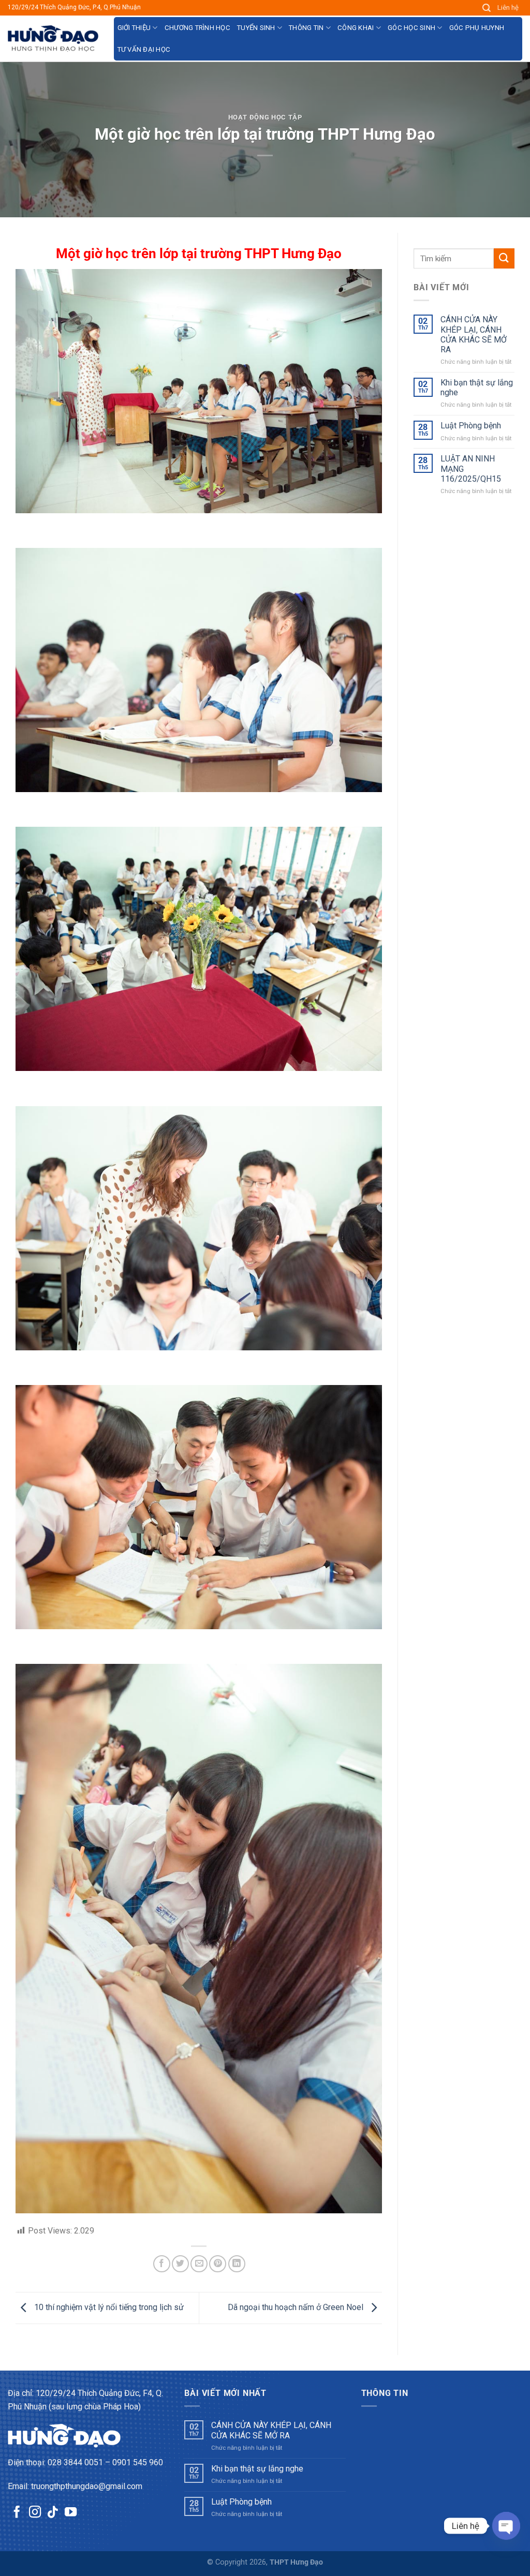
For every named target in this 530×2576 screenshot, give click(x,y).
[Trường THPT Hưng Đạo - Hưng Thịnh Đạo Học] (53, 39)
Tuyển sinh (256, 28)
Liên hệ (508, 8)
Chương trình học (197, 28)
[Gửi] (504, 258)
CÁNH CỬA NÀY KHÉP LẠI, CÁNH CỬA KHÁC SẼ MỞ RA (474, 334)
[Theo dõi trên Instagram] (35, 2513)
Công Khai (356, 28)
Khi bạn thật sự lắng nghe (477, 388)
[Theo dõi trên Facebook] (17, 2513)
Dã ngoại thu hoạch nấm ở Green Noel (297, 2307)
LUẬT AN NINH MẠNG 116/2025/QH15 (471, 468)
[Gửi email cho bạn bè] (199, 2264)
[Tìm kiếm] (487, 8)
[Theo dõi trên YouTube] (71, 2513)
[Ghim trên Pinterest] (218, 2264)
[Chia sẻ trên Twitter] (180, 2264)
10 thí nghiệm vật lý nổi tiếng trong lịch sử (108, 2307)
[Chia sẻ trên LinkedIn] (237, 2264)
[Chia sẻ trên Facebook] (162, 2264)
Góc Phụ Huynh (477, 28)
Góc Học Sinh (411, 28)
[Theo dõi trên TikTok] (53, 2513)
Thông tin (306, 28)
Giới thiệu (134, 28)
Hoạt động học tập (265, 117)
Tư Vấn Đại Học (144, 49)
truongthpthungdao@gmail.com (87, 2486)
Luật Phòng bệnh (471, 426)
